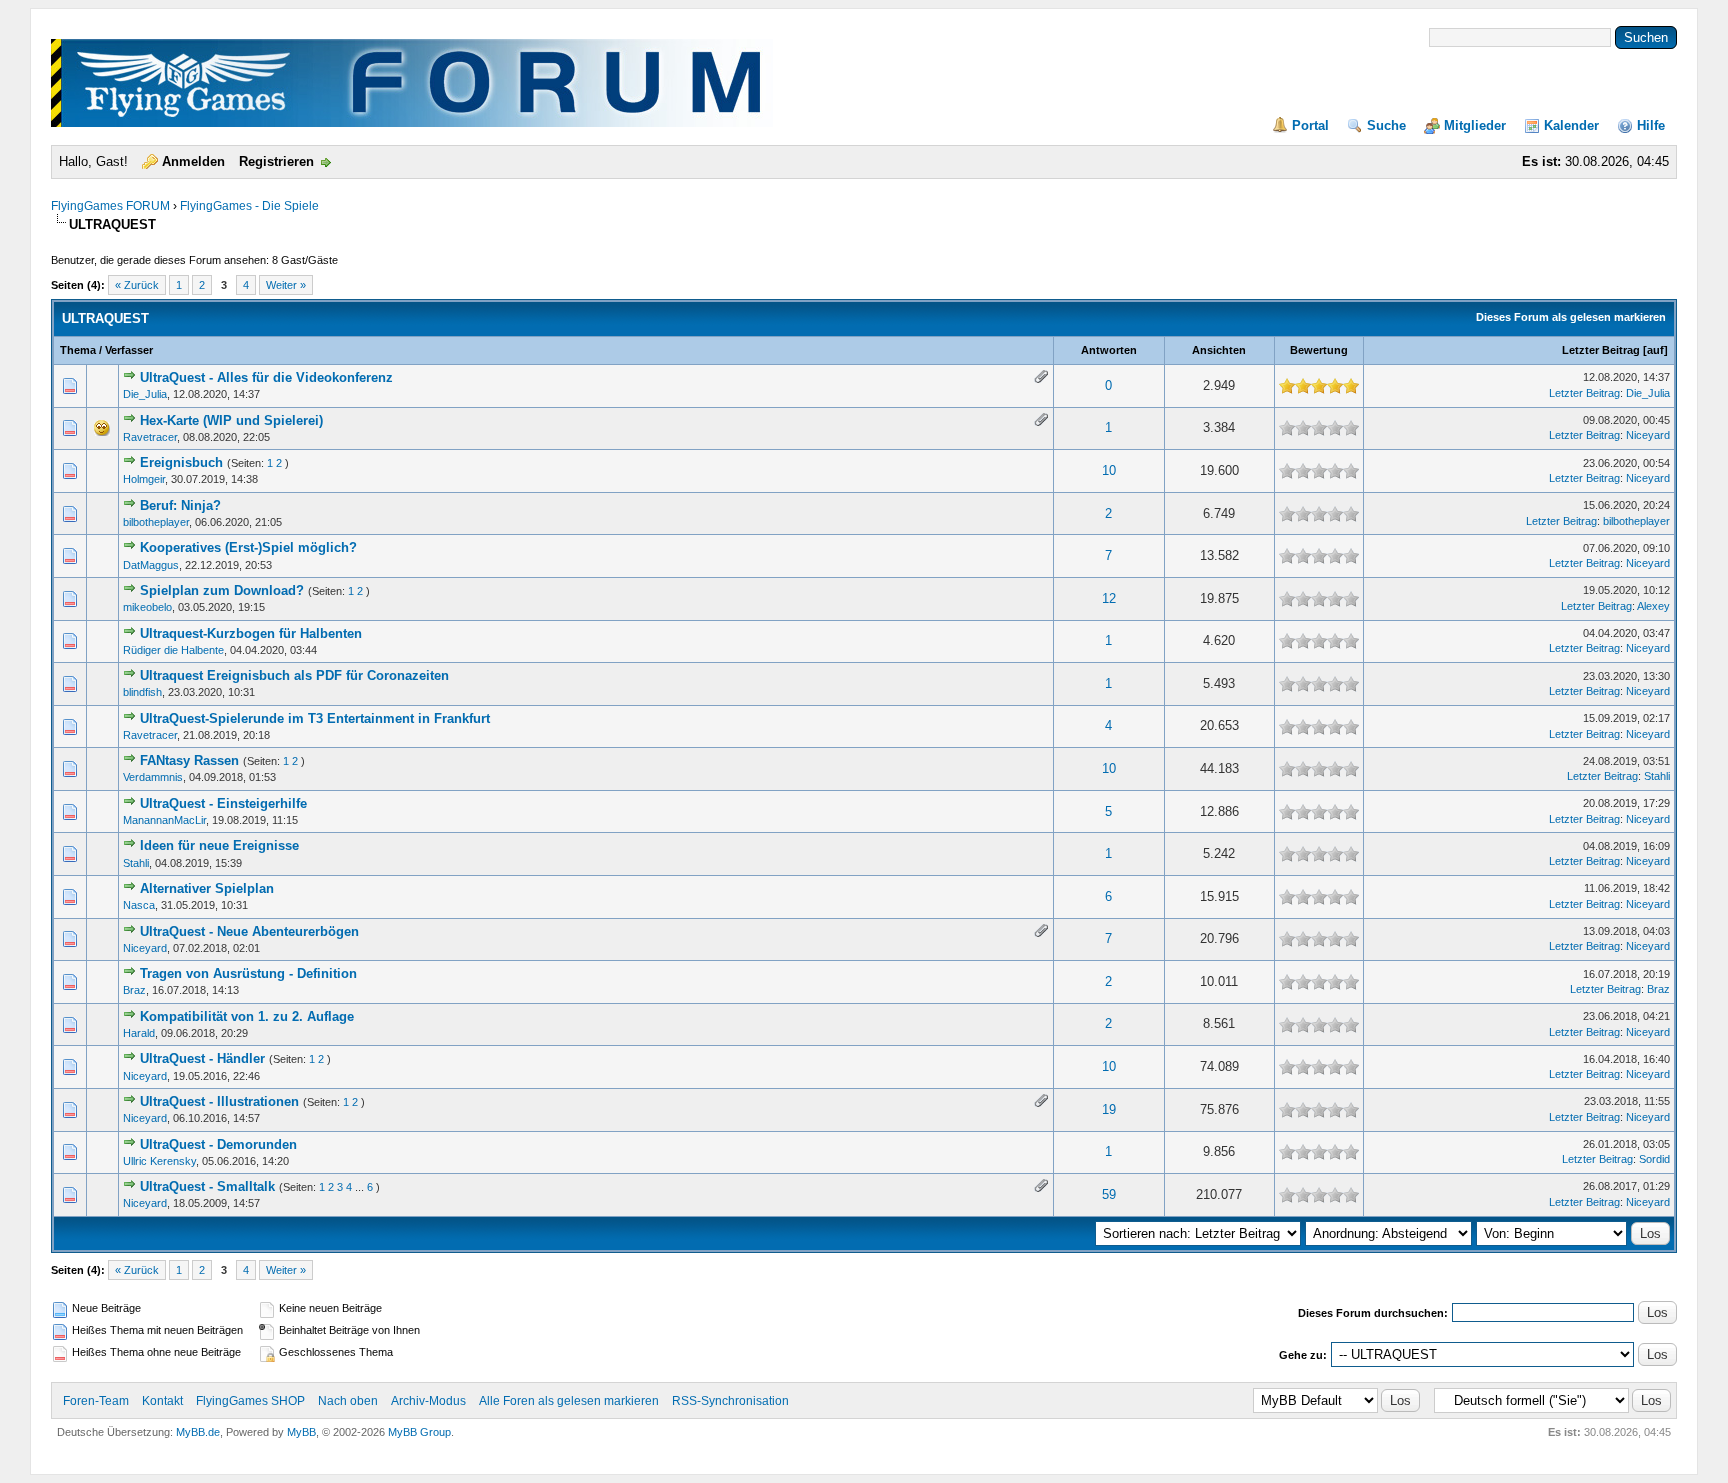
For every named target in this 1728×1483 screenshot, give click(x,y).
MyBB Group (419, 1432)
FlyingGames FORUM (110, 206)
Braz (134, 990)
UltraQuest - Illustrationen (219, 1101)
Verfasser (129, 350)
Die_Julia (145, 394)
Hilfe (1651, 125)
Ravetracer (150, 437)
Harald (139, 1033)
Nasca (139, 905)
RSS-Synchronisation (730, 1401)
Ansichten (1219, 350)
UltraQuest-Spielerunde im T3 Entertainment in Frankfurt (315, 718)
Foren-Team (96, 1401)
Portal (1310, 125)
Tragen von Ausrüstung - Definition (248, 973)
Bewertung (1319, 350)
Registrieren (276, 161)
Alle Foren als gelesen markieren (569, 1401)
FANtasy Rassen (189, 760)
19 (1109, 1109)
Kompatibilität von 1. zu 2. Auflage (247, 1016)
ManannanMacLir (164, 820)
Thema (78, 350)
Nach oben (348, 1401)
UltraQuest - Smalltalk (207, 1186)
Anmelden (193, 161)
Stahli (1657, 776)
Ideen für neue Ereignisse (219, 845)
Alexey (1653, 606)
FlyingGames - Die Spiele (249, 206)
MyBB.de (198, 1432)
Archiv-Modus (428, 1401)
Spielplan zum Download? (222, 590)
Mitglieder (1475, 125)
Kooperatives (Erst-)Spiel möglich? (248, 547)
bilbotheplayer (156, 522)
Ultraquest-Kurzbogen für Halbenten (251, 633)
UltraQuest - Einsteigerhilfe (223, 803)
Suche (1386, 125)
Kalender (1571, 125)
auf (1655, 350)
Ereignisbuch (181, 462)
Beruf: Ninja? (180, 505)
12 (1109, 598)
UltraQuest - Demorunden (218, 1144)
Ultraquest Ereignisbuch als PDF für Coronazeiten (294, 675)
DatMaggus (151, 565)
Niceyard (1648, 435)
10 (1109, 470)
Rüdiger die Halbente (173, 650)
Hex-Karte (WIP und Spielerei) (231, 420)
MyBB (301, 1432)
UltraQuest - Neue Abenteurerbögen (249, 931)
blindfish (142, 692)
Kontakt (162, 1401)
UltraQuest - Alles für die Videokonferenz (266, 377)
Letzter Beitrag (1601, 350)
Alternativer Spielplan (207, 888)
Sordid (1654, 1159)
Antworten (1109, 350)
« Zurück (137, 285)
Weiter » (286, 285)
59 (1109, 1194)
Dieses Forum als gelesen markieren (1571, 317)
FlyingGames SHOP (250, 1401)
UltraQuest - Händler (202, 1058)
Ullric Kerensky (159, 1161)
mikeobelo (147, 607)
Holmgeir (144, 479)
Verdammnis (153, 777)
